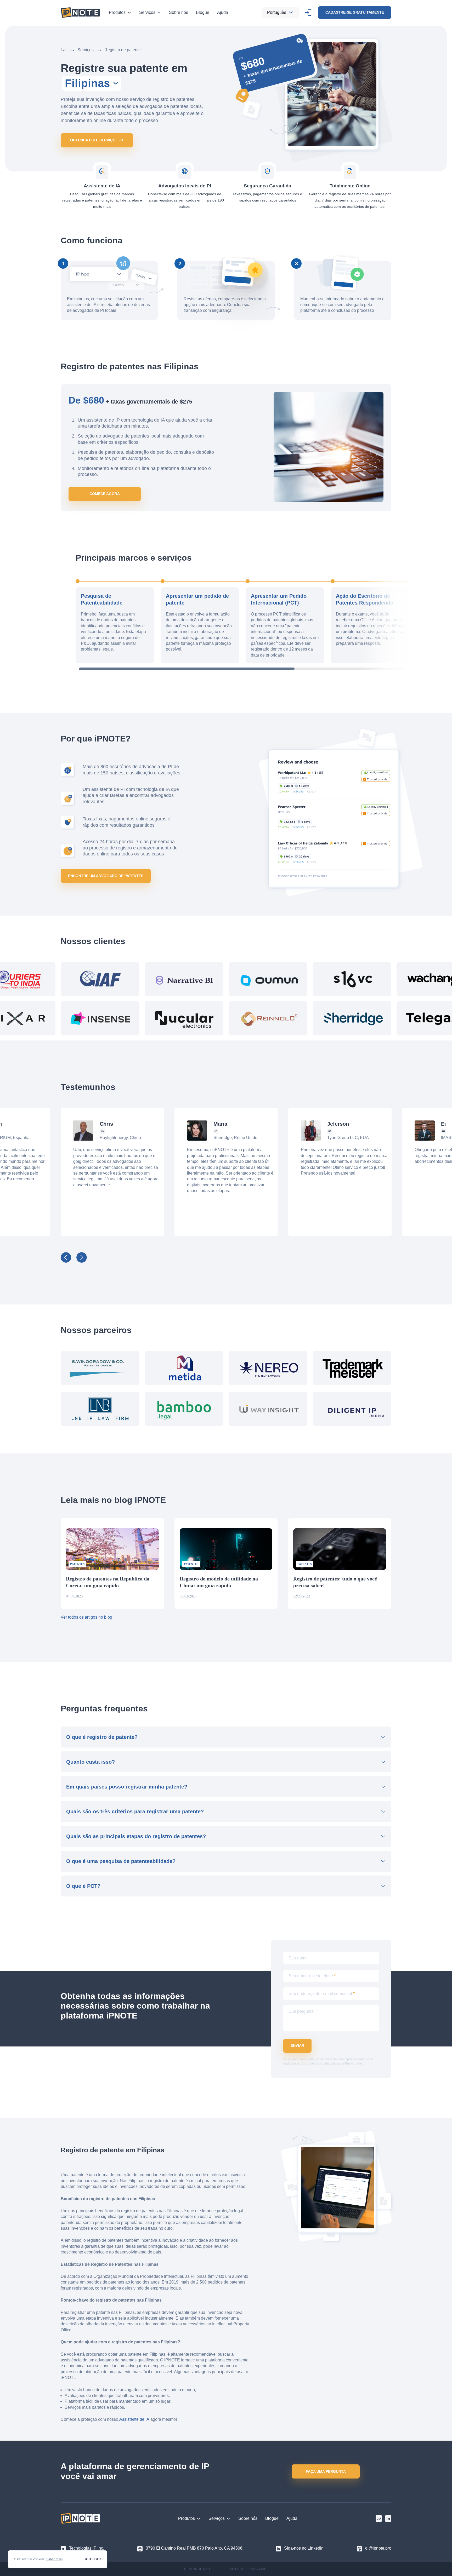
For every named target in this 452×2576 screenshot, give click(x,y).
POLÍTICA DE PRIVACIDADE (248, 2569)
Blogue (203, 12)
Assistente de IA (134, 2419)
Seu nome (298, 1958)
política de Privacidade (346, 2063)
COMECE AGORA (105, 494)
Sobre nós (179, 12)
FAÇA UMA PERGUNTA (326, 2471)
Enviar (297, 2045)
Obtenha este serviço (93, 140)
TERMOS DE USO (197, 2569)
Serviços (147, 12)
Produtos (117, 12)
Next (82, 1257)
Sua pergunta (301, 2011)
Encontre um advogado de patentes (106, 876)
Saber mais (54, 2559)
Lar (64, 50)
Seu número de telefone (312, 1976)
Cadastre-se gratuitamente (355, 12)
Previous (66, 1257)
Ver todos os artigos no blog (86, 1617)
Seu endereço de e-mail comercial (322, 1994)
